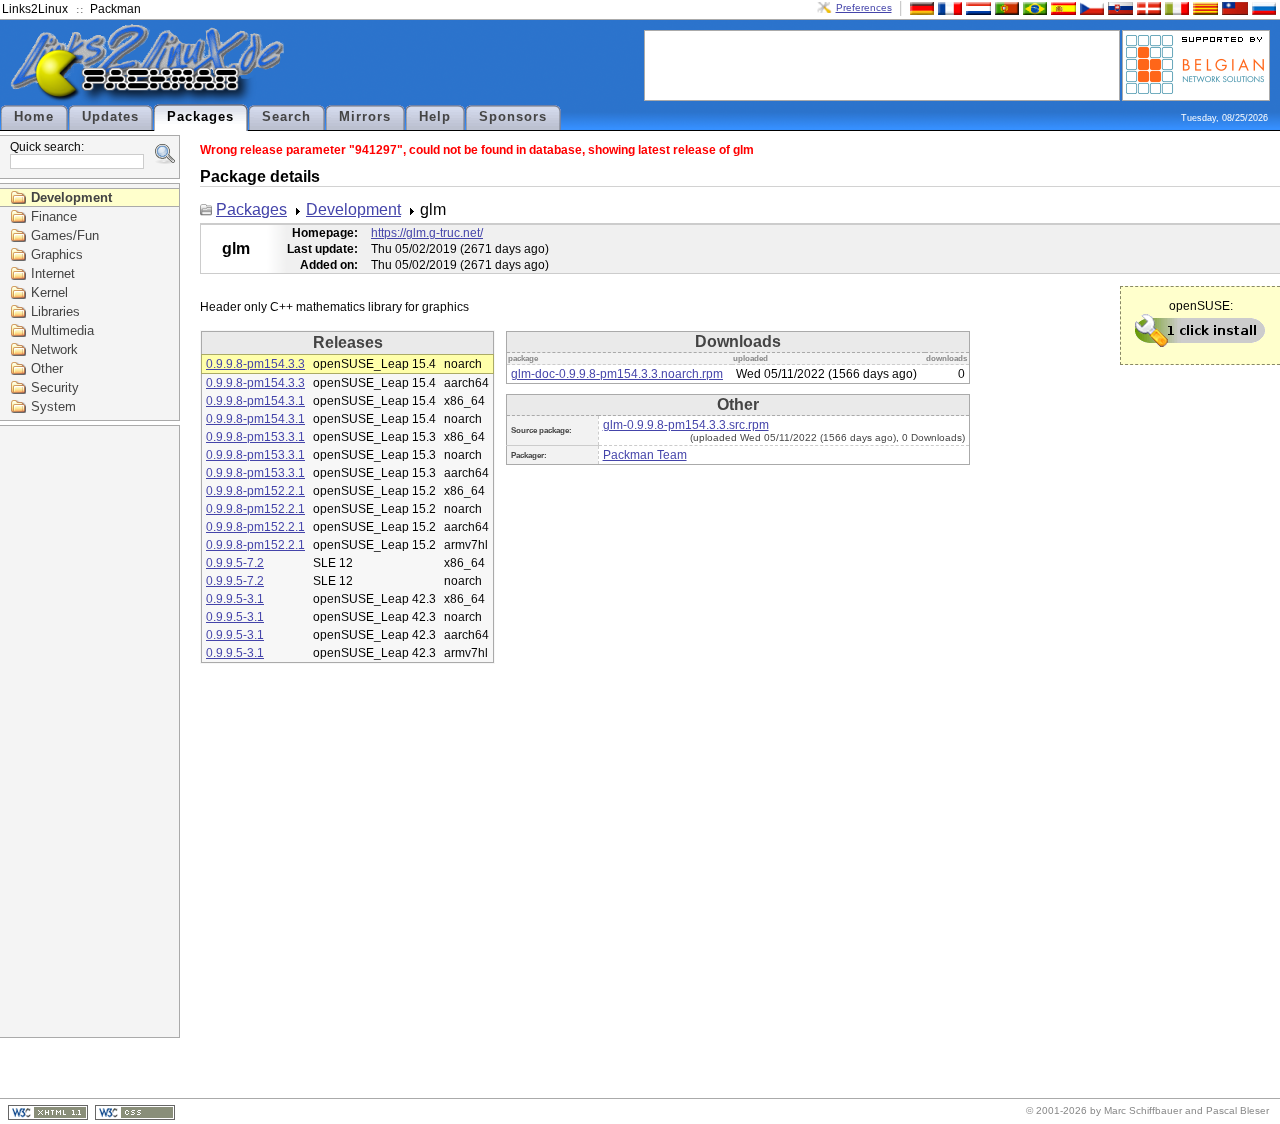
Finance (54, 216)
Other (47, 368)
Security (55, 387)
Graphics (57, 254)
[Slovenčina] (1118, 7)
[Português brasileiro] (1033, 7)
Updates (110, 117)
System (53, 406)
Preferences (864, 7)
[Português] (1005, 7)
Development (71, 197)
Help (435, 117)
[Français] (948, 7)
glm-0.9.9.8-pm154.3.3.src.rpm (686, 425)
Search (286, 117)
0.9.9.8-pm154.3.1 (255, 401)
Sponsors (513, 117)
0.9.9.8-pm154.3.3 (255, 364)
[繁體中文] (1233, 7)
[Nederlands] (976, 7)
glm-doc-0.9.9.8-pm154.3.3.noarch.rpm (617, 374)
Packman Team (645, 455)
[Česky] (1090, 7)
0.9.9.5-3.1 (235, 599)
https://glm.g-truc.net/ (427, 233)
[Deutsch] (920, 7)
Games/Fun (65, 235)
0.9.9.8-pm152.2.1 (255, 491)
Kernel (49, 292)
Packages (200, 117)
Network (54, 349)
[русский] (1262, 7)
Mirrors (365, 117)
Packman (115, 9)
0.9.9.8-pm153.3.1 (255, 437)
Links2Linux (35, 9)
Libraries (55, 311)
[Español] (1061, 7)
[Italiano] (1175, 7)
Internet (53, 273)
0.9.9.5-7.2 (235, 563)
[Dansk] (1147, 7)
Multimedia (62, 330)
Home (34, 117)
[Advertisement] (882, 64)
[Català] (1203, 7)
